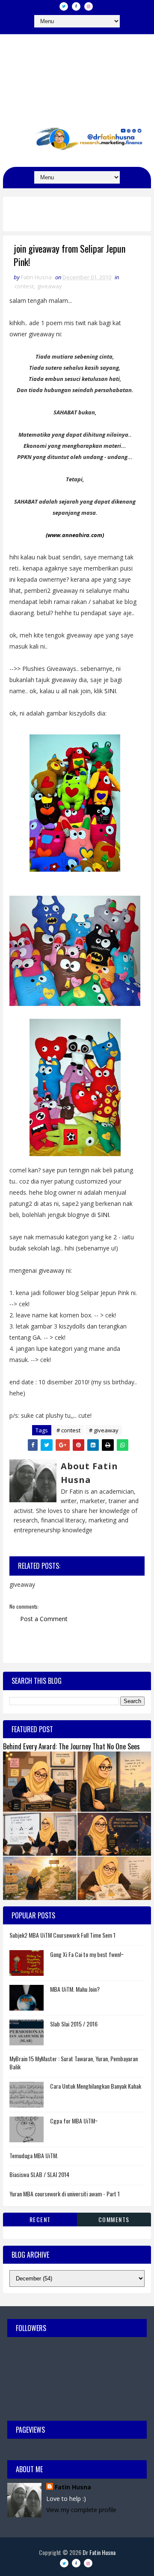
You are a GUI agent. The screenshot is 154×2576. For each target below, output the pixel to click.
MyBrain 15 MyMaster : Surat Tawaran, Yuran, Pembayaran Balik (74, 2063)
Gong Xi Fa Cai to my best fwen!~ (87, 1954)
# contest (68, 1430)
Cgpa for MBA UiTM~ (74, 2121)
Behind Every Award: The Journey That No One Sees (71, 1746)
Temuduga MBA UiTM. (34, 2155)
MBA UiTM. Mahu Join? (75, 1989)
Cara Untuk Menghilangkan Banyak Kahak (96, 2086)
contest (24, 286)
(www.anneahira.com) (75, 535)
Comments (114, 2219)
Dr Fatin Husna (77, 72)
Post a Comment (44, 1619)
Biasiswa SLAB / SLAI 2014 (39, 2174)
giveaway (50, 286)
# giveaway (104, 1430)
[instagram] (89, 6)
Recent (40, 2219)
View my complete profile (81, 2510)
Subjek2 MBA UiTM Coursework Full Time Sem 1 (62, 1935)
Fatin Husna (73, 2487)
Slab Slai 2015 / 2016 (74, 2024)
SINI (110, 691)
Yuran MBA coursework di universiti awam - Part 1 (65, 2194)
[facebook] (76, 6)
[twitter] (64, 6)
